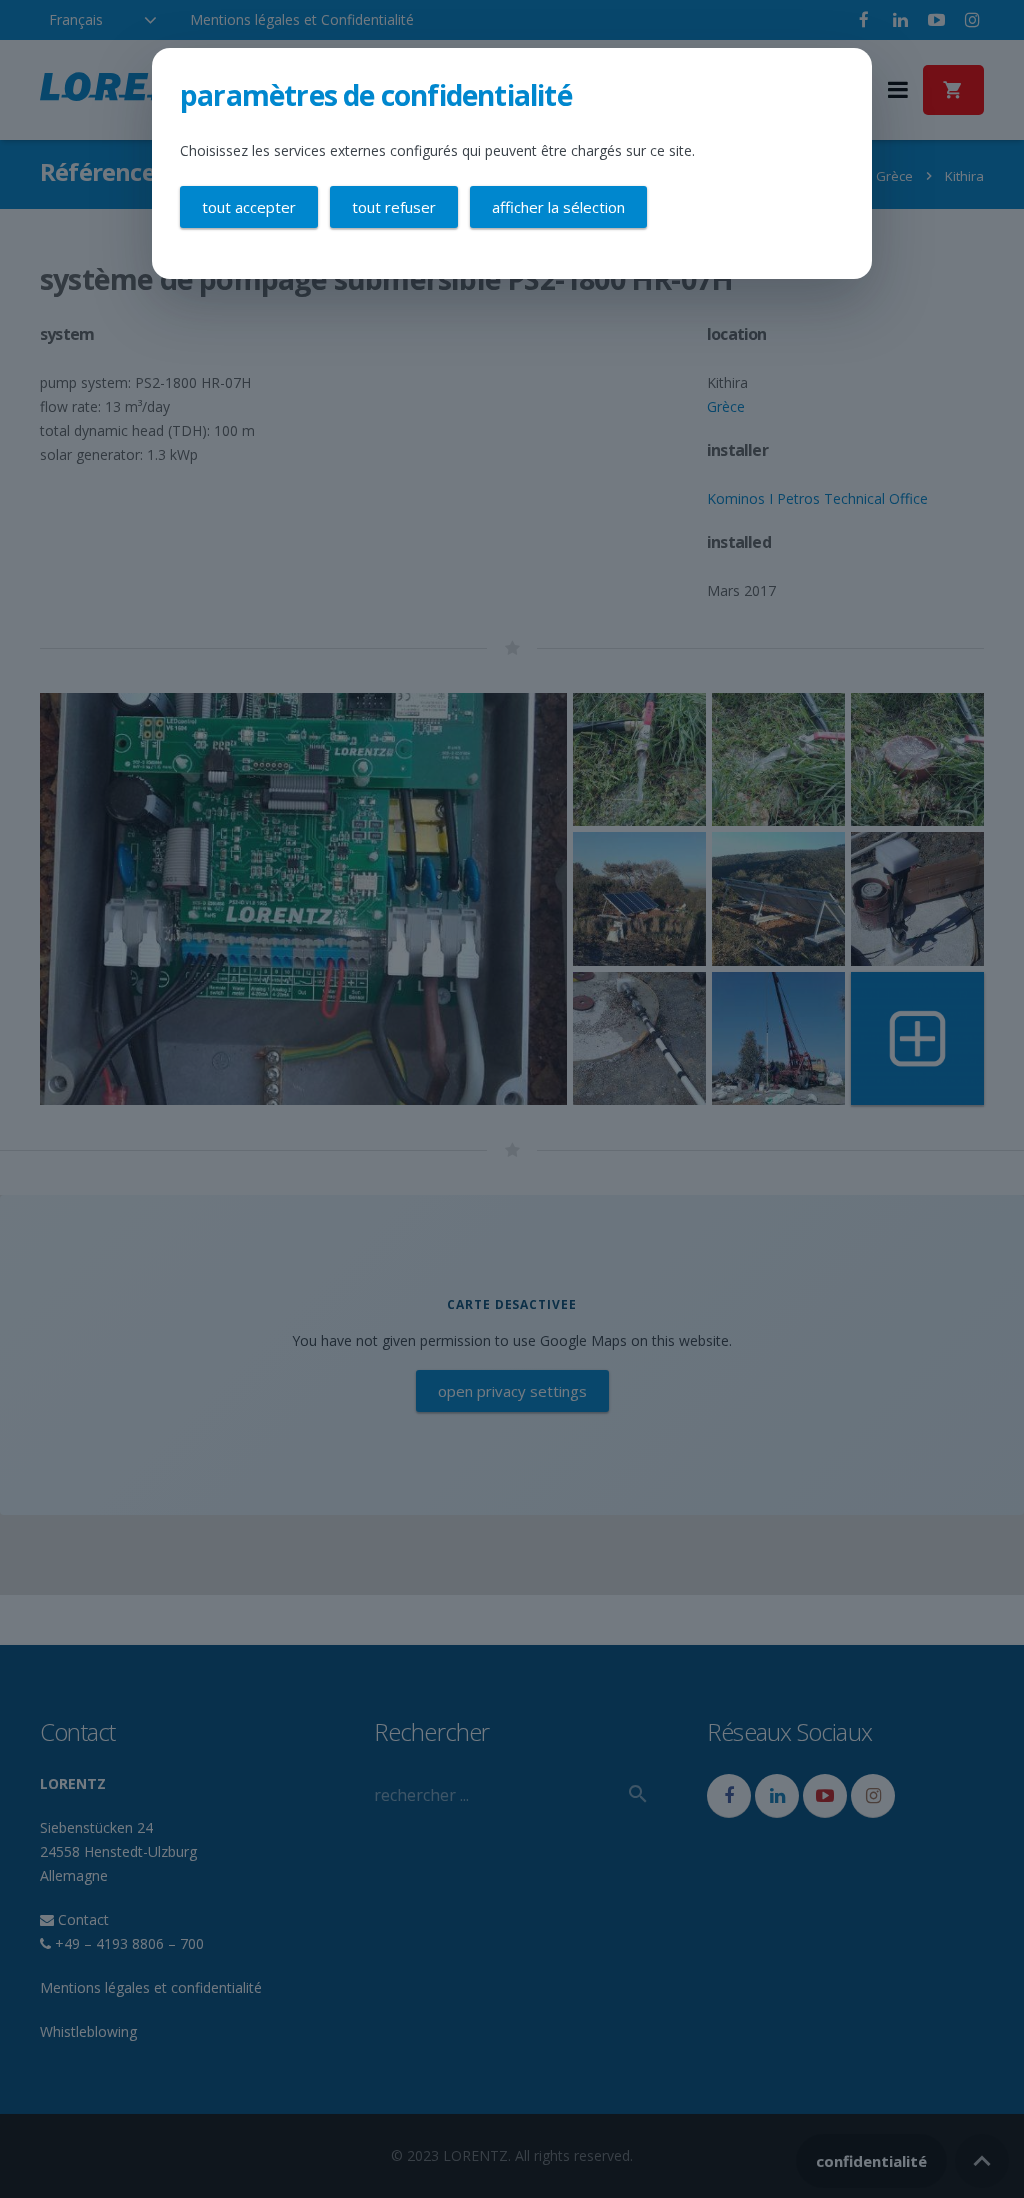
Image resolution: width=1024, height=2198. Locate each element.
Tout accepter (249, 207)
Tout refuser (394, 207)
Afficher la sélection (558, 207)
